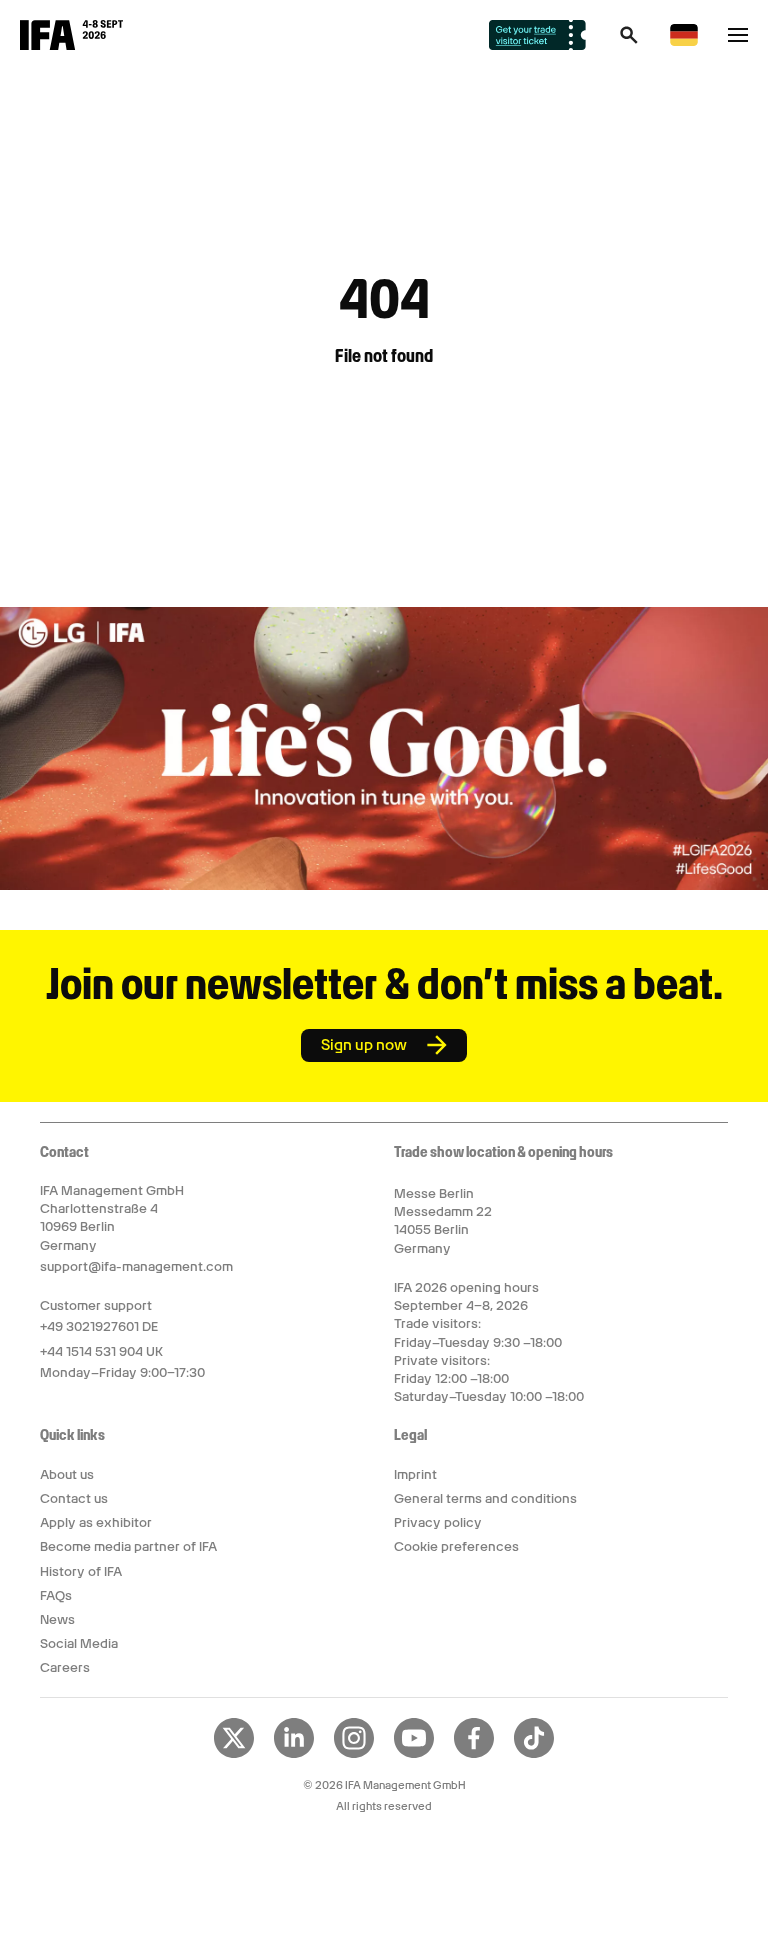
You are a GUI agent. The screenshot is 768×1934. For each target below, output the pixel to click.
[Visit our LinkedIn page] (294, 1754)
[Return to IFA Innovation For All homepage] (71, 45)
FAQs (56, 1595)
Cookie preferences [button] (456, 1546)
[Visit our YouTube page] (414, 1754)
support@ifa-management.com (136, 1266)
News (57, 1619)
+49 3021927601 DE (99, 1326)
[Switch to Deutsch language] (684, 42)
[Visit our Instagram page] (354, 1754)
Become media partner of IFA (128, 1546)
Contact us (74, 1498)
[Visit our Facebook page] (474, 1754)
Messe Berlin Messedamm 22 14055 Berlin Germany (443, 1221)
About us (67, 1474)
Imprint (415, 1474)
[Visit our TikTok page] (534, 1754)
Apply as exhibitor (96, 1522)
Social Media (79, 1643)
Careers (65, 1667)
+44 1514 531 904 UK (101, 1351)
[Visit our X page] (234, 1754)
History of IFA (81, 1571)
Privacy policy (438, 1522)
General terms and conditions (485, 1498)
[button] (629, 41)
